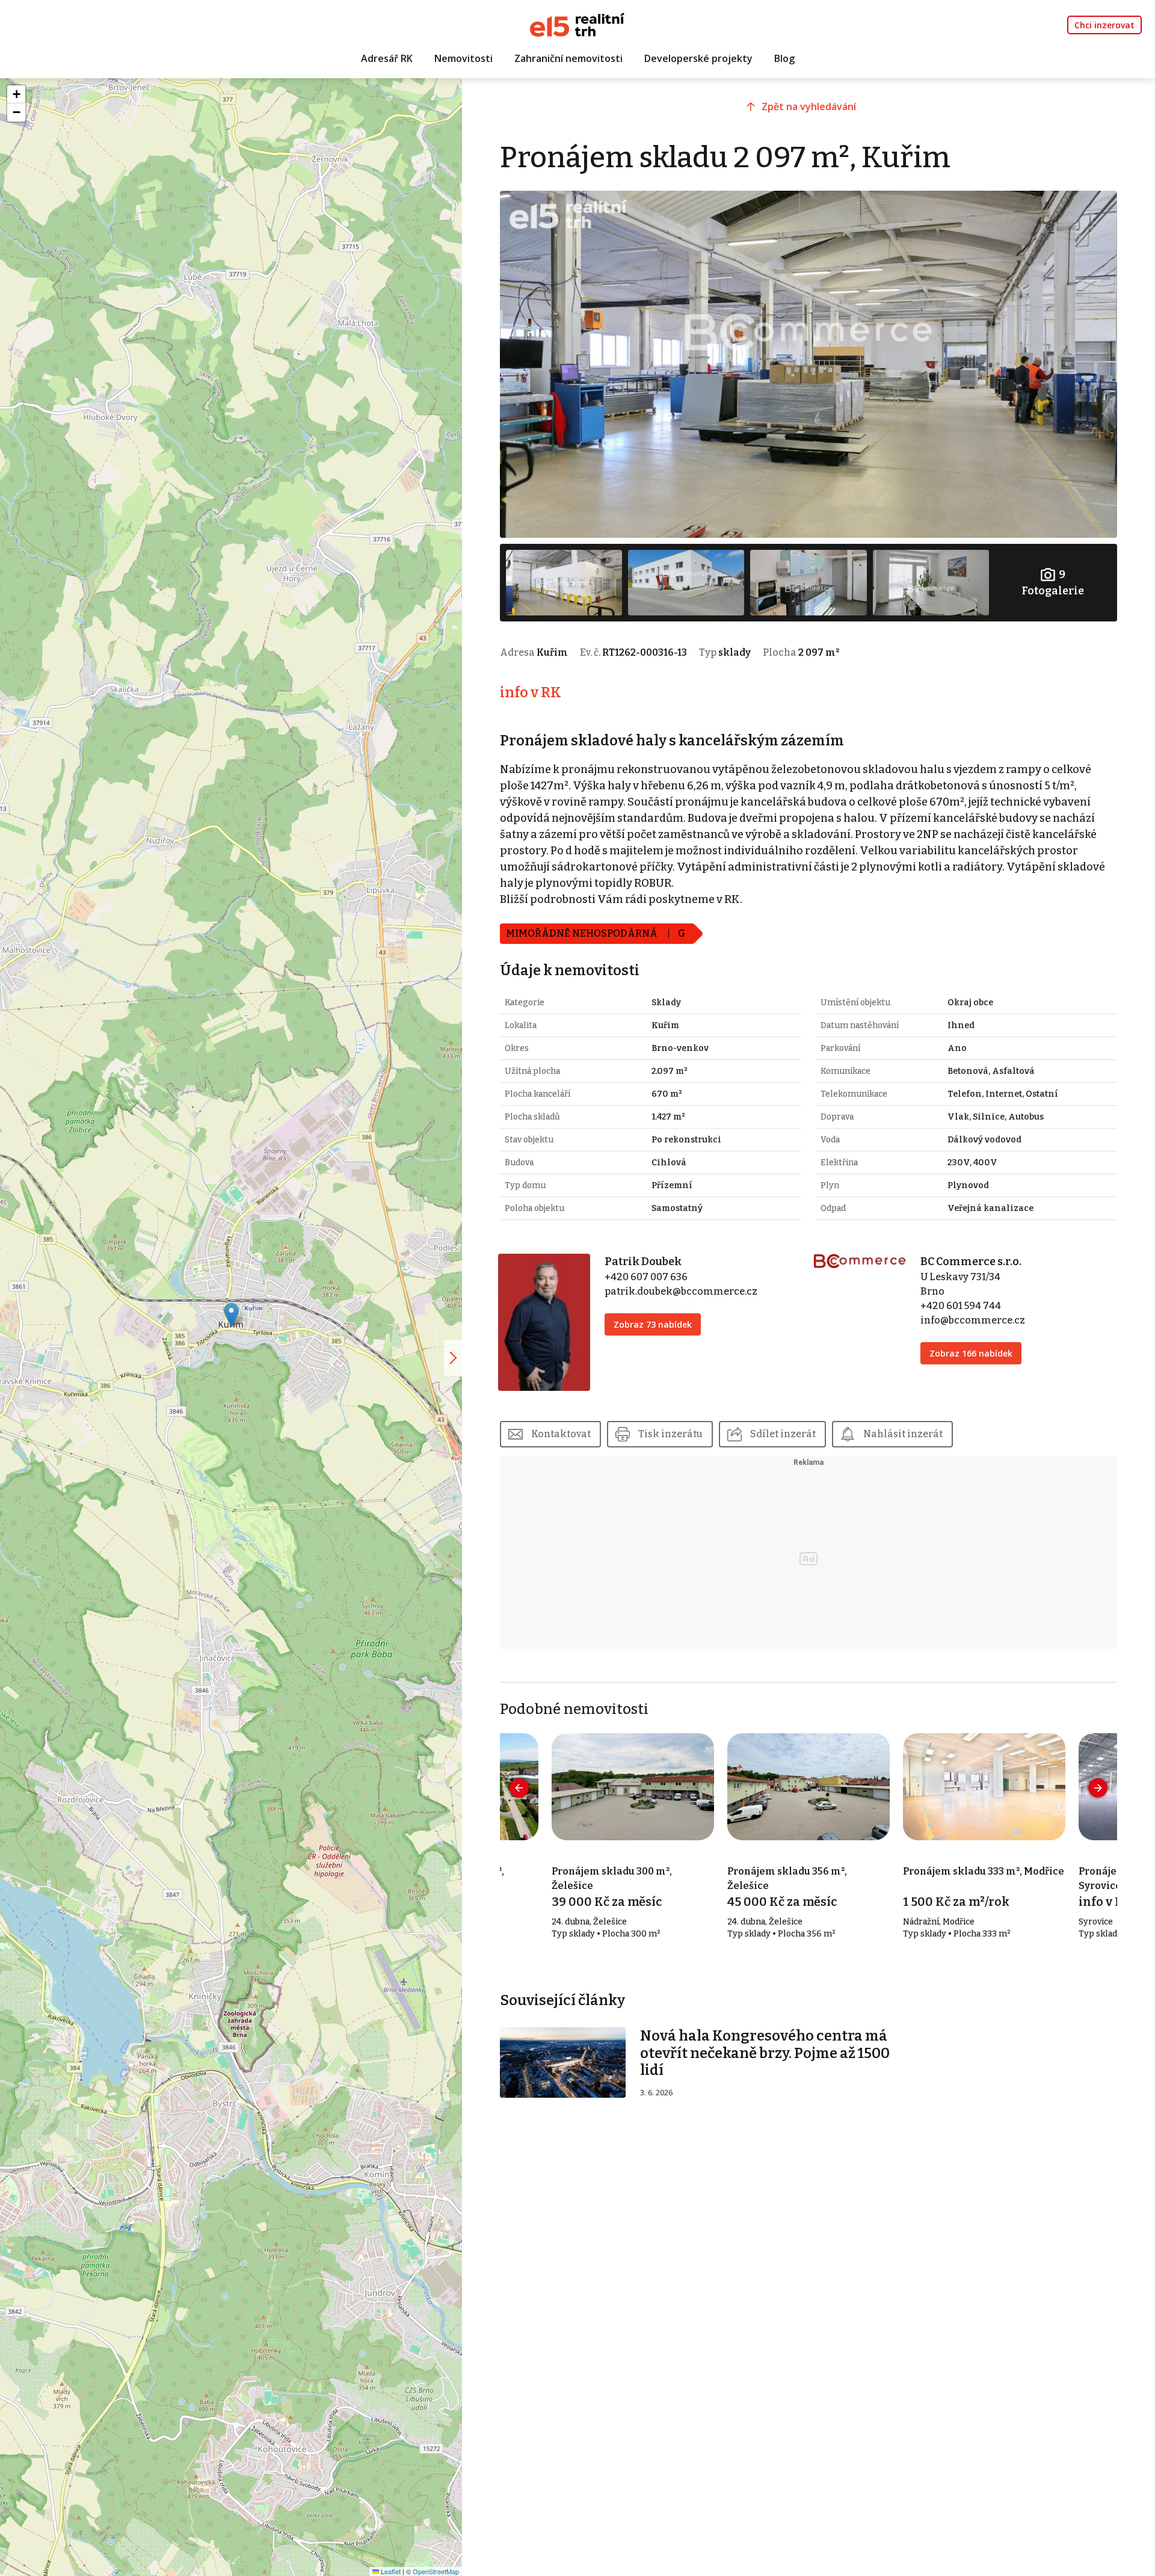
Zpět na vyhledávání (809, 106)
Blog (784, 58)
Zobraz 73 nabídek (653, 1324)
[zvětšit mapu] (453, 1358)
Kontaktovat (561, 1434)
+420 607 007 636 (646, 1277)
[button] (231, 1315)
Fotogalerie (1053, 583)
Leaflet (390, 2571)
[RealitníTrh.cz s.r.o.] (577, 24)
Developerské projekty (698, 58)
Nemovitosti (464, 58)
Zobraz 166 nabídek (971, 1353)
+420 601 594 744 (961, 1306)
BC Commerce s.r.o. (971, 1262)
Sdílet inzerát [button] (783, 1434)
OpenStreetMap (436, 2571)
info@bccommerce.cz (973, 1320)
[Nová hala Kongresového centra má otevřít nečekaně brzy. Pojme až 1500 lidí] (563, 2062)
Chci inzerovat (1104, 25)
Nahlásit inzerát (903, 1434)
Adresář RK (387, 58)
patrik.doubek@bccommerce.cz (681, 1291)
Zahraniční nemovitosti (568, 58)
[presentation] (519, 1788)
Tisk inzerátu (670, 1434)
